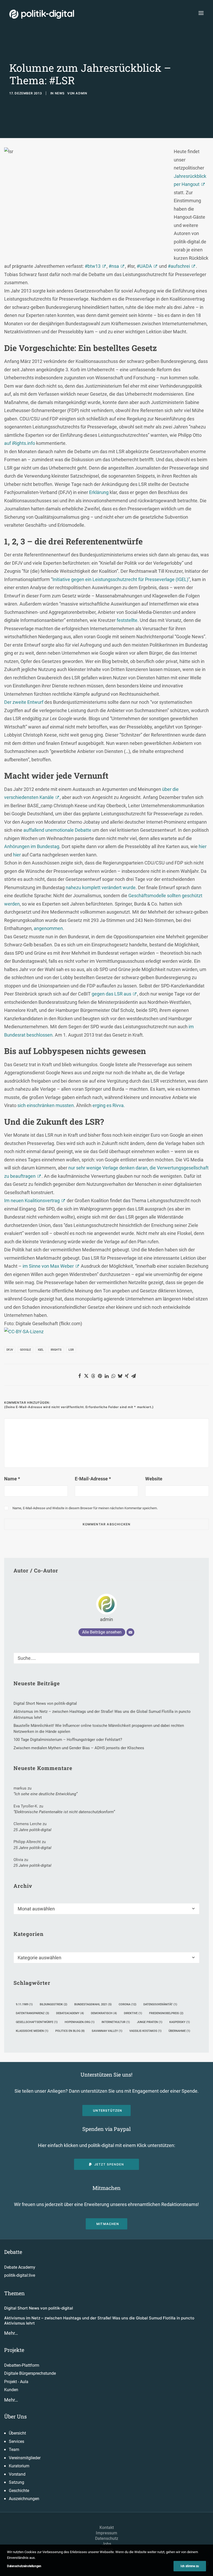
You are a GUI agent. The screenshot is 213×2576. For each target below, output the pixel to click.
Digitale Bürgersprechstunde (30, 2373)
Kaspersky (180, 2022)
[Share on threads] (93, 1376)
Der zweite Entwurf (24, 702)
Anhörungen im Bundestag (32, 846)
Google (25, 1350)
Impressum (106, 2533)
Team (14, 2450)
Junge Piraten (150, 2022)
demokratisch (104, 2013)
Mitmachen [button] (108, 2224)
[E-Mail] (130, 1632)
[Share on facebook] (79, 1376)
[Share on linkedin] (106, 1376)
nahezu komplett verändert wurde (101, 887)
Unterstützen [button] (108, 2110)
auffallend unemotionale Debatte (57, 830)
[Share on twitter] (86, 1376)
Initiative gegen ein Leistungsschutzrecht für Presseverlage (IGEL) (120, 579)
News (60, 93)
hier (203, 846)
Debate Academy (20, 2267)
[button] (201, 13)
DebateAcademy (70, 2013)
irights (56, 1350)
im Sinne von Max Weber (48, 1266)
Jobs (107, 2544)
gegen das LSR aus (111, 994)
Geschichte (19, 2491)
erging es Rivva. (109, 1105)
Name (12, 1479)
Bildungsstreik (54, 2004)
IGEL (41, 1350)
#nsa (114, 266)
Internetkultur (116, 2022)
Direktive (133, 2013)
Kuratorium (19, 2466)
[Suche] (106, 1658)
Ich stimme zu (190, 2566)
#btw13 (93, 266)
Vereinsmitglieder (25, 2458)
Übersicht (17, 2433)
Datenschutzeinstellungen (24, 2566)
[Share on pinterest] (100, 1376)
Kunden (11, 2390)
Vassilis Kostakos (145, 2031)
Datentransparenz (32, 2013)
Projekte (14, 2350)
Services (16, 2441)
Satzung (16, 2482)
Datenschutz (107, 2538)
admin (81, 93)
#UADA (144, 266)
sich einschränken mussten (46, 1105)
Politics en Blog (70, 2031)
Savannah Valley (107, 2031)
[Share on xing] (127, 1376)
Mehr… (11, 2333)
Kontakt (107, 2528)
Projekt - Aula (16, 2382)
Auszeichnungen (24, 2499)
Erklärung (99, 492)
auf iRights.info (20, 443)
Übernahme (179, 2031)
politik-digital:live (20, 2275)
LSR (71, 1350)
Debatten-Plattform (22, 2365)
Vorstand (17, 2474)
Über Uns (15, 2416)
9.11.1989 (24, 2004)
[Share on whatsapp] (113, 1376)
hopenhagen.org (80, 2022)
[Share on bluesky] (120, 1376)
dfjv (10, 1350)
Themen (14, 2293)
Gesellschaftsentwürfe (37, 2022)
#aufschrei (179, 266)
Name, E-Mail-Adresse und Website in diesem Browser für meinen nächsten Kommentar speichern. (85, 1508)
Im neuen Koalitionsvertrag (32, 1201)
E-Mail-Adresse (93, 1479)
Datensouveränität (160, 2004)
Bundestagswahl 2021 (93, 2004)
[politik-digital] (42, 14)
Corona (128, 2004)
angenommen (48, 928)
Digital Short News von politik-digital (39, 2308)
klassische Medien (32, 2031)
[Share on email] (134, 1376)
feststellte (127, 620)
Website (154, 1479)
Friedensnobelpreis (166, 2013)
